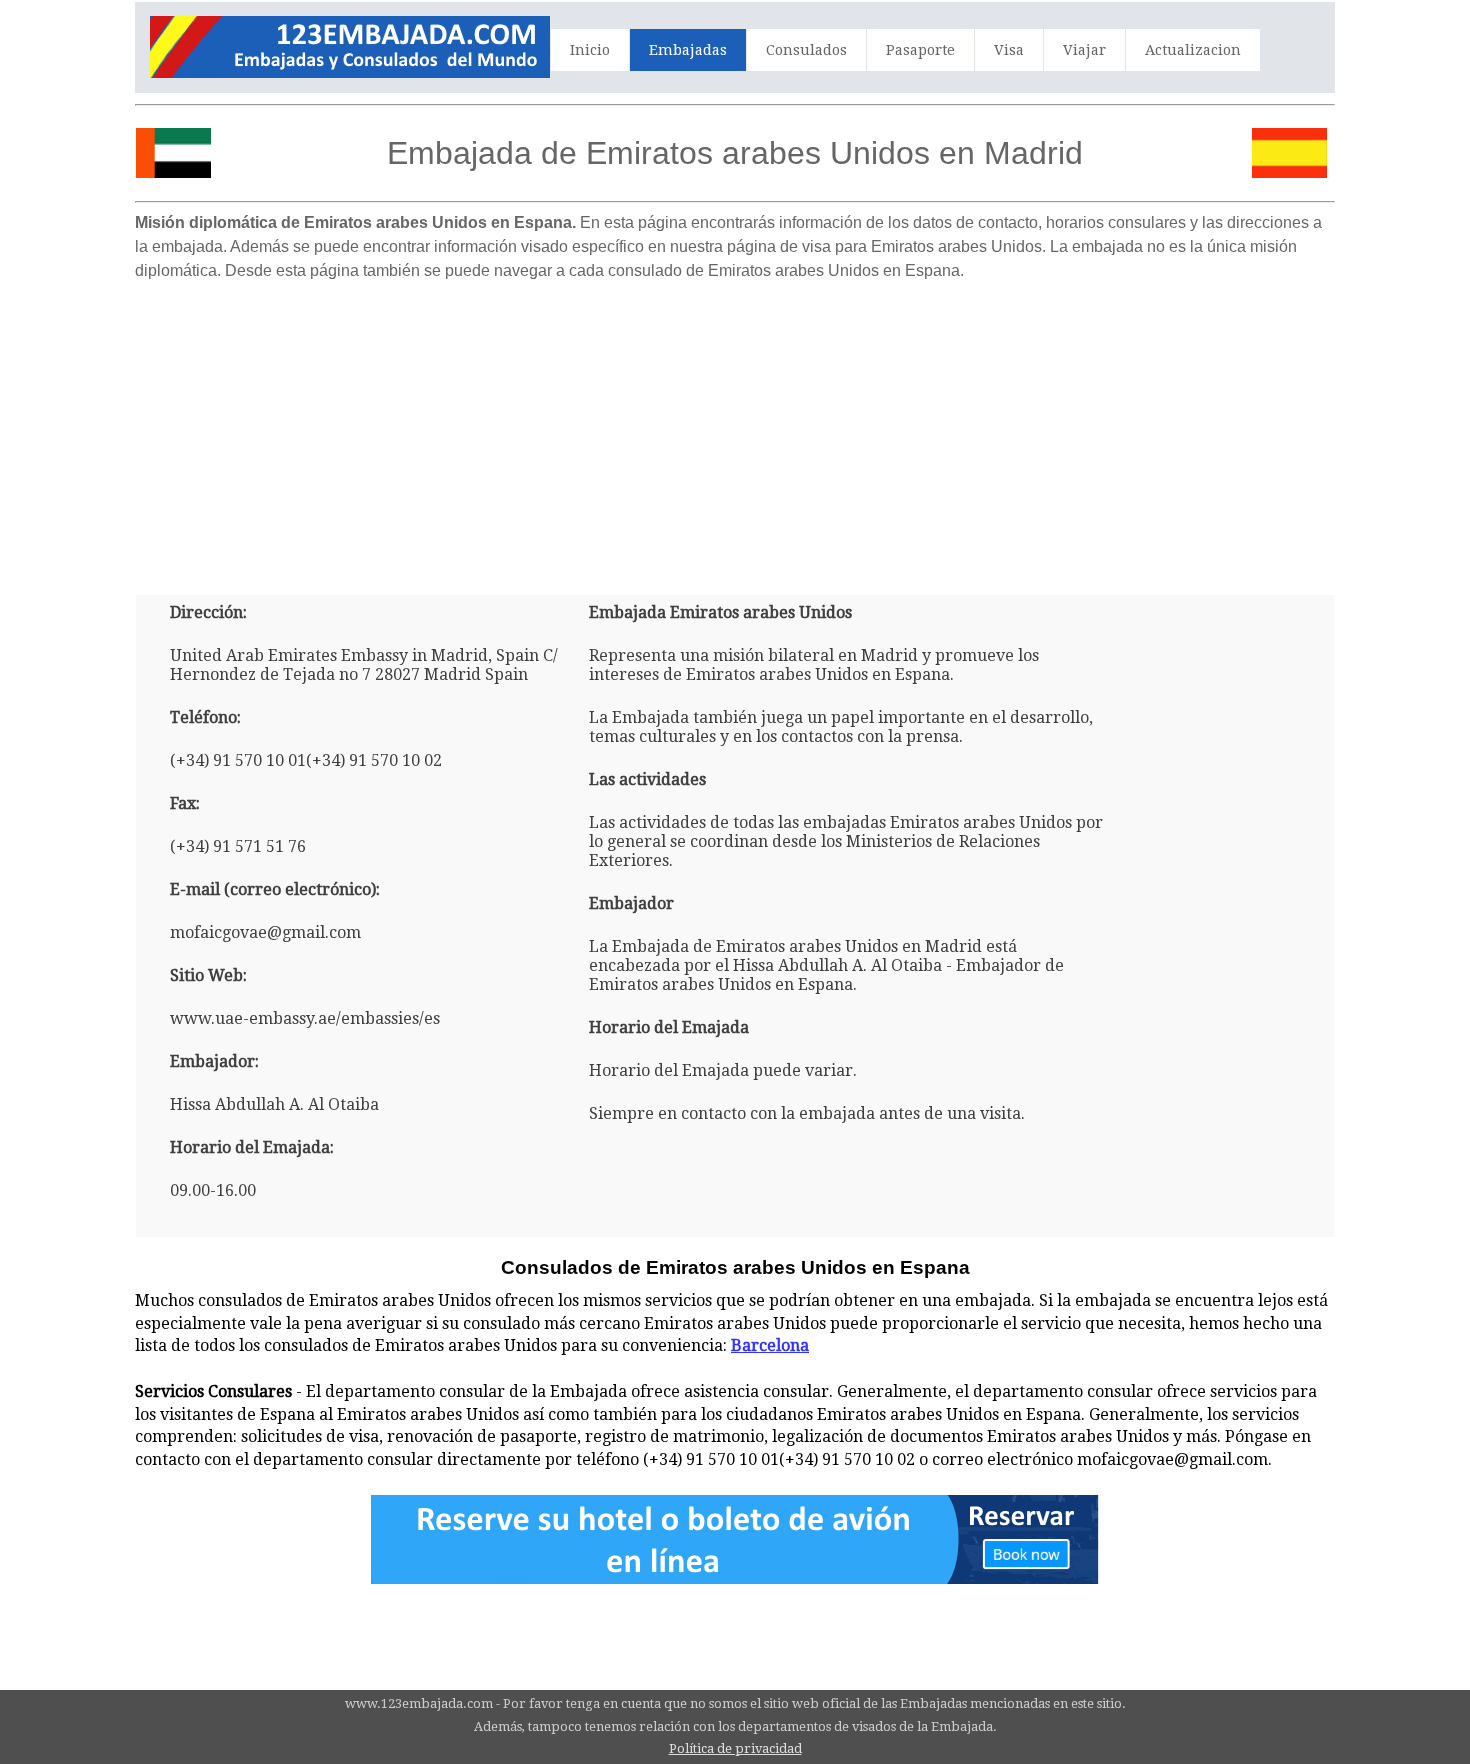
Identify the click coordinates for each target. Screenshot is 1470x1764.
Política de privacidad (735, 1748)
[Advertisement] (735, 430)
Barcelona (770, 1345)
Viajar (1084, 50)
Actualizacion (1193, 50)
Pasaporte (920, 50)
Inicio (590, 50)
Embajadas (688, 50)
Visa (1009, 50)
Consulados (806, 50)
